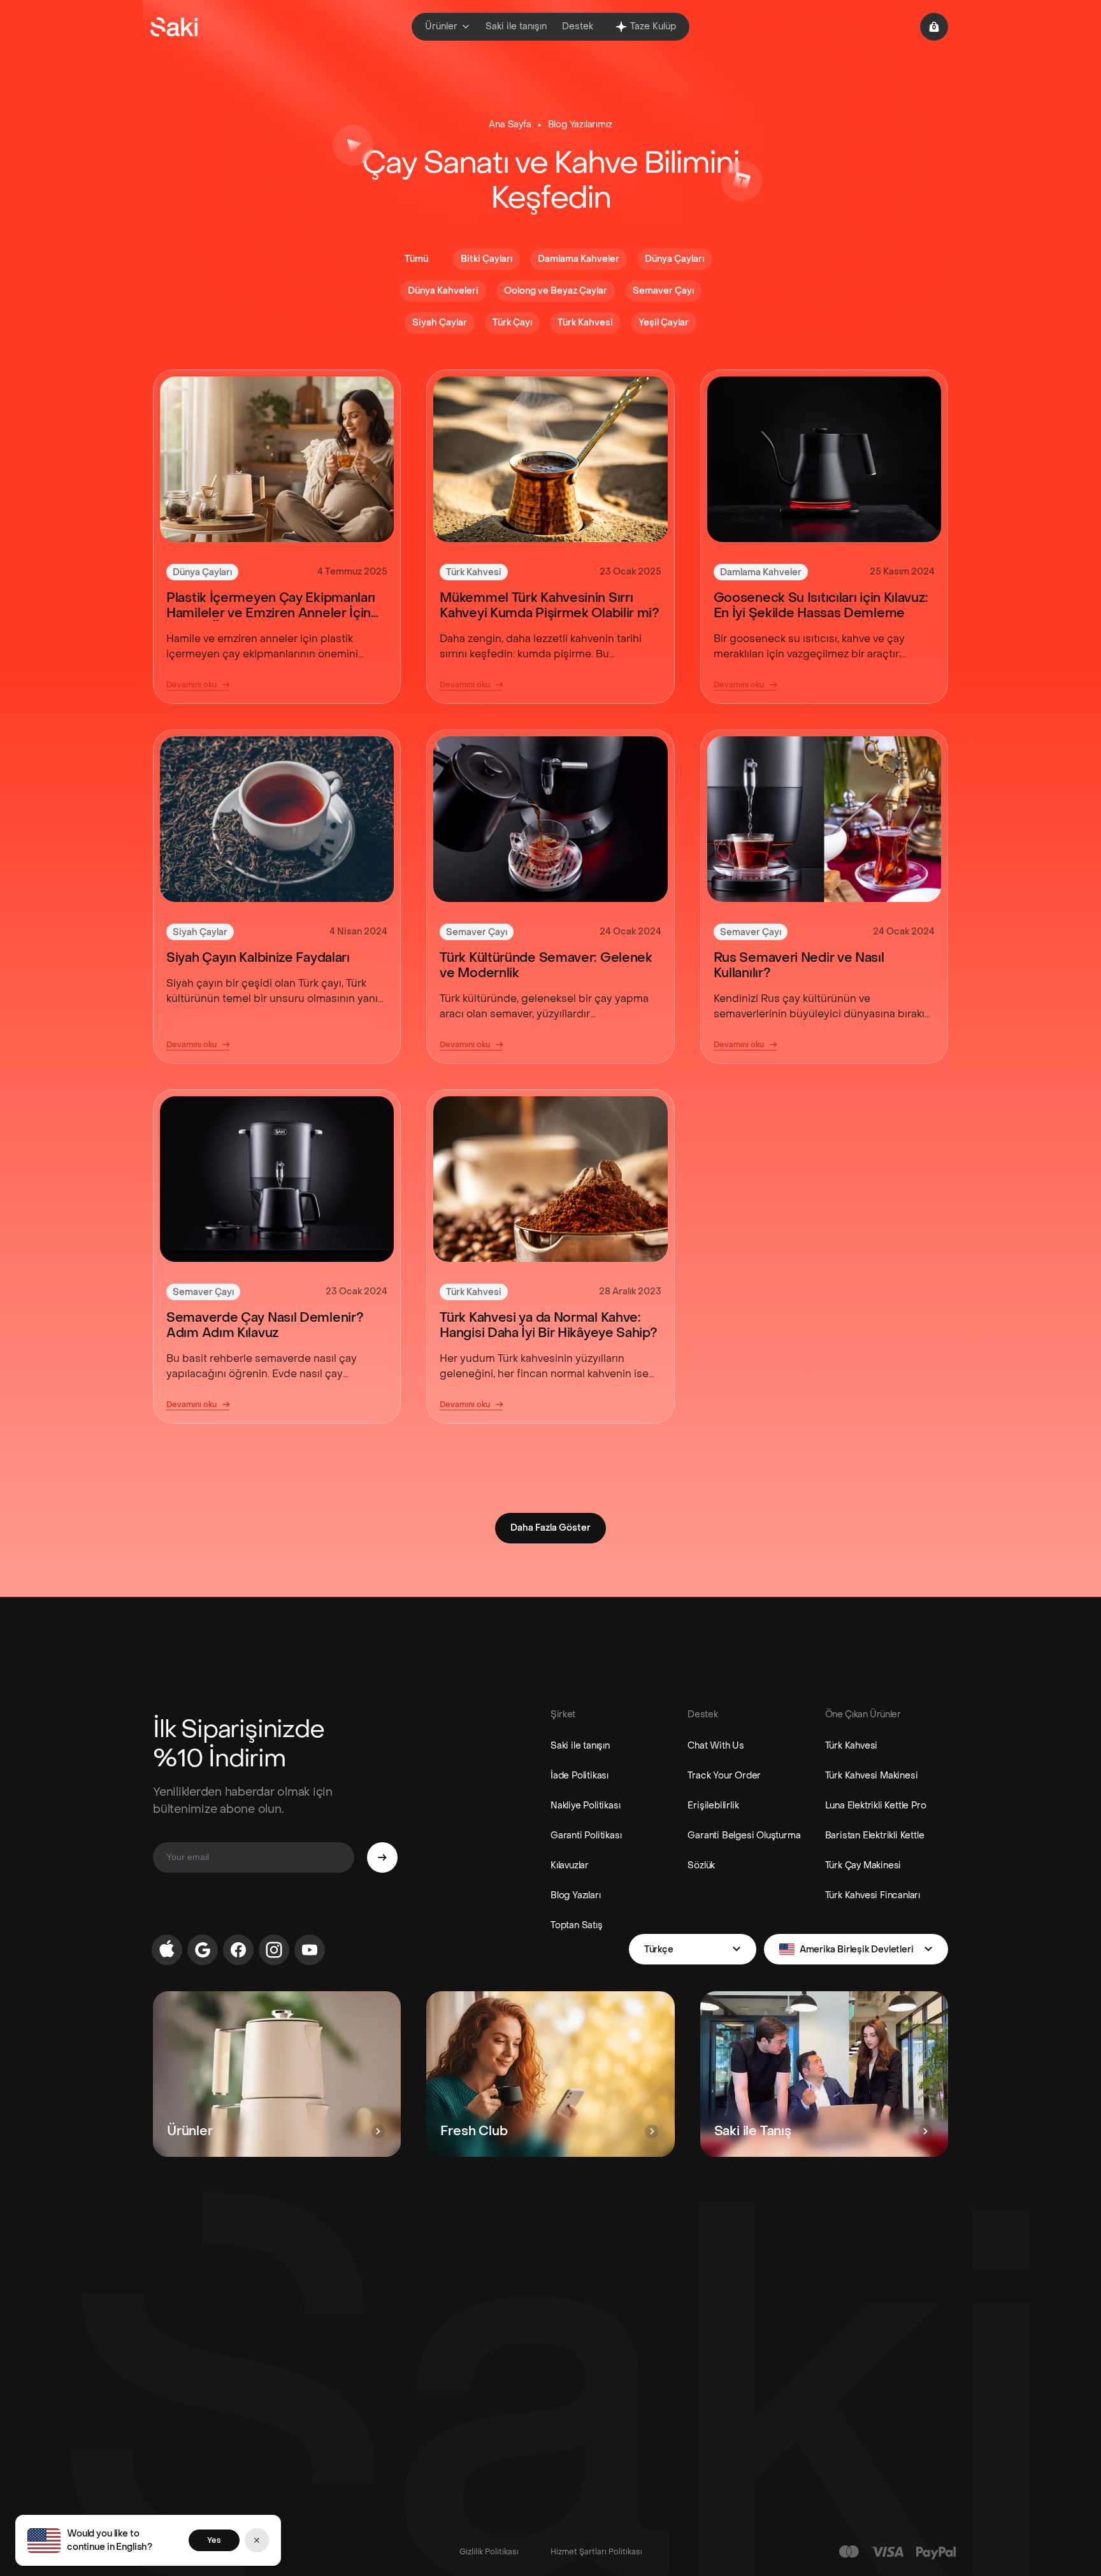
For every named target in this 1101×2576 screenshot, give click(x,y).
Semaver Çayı (477, 932)
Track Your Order (724, 1776)
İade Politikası (579, 1776)
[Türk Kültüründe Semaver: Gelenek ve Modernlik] (550, 819)
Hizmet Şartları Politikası (596, 2552)
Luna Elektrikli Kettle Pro (876, 1806)
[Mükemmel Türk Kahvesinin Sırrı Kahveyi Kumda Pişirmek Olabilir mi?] (550, 459)
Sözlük (701, 1865)
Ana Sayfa (510, 125)
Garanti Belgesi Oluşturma (744, 1835)
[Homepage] (174, 27)
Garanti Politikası (586, 1835)
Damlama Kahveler (761, 572)
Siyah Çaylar (200, 932)
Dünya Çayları (202, 572)
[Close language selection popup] (257, 2540)
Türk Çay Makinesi (863, 1865)
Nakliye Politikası (585, 1806)
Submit (382, 1857)
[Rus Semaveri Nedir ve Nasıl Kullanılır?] (824, 819)
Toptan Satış (577, 1925)
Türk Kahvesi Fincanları (873, 1895)
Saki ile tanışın (580, 1746)
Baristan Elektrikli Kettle (875, 1835)
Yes (214, 2540)
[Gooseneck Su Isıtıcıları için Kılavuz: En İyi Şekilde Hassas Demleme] (824, 459)
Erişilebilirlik (713, 1806)
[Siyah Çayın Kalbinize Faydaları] (277, 819)
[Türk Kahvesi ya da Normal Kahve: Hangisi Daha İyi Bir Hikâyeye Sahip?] (550, 1179)
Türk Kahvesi (474, 572)
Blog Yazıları (575, 1895)
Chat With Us (716, 1746)
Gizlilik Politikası (489, 2552)
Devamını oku (191, 685)
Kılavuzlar (570, 1865)
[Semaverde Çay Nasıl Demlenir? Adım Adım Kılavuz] (277, 1179)
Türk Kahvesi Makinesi (872, 1776)
